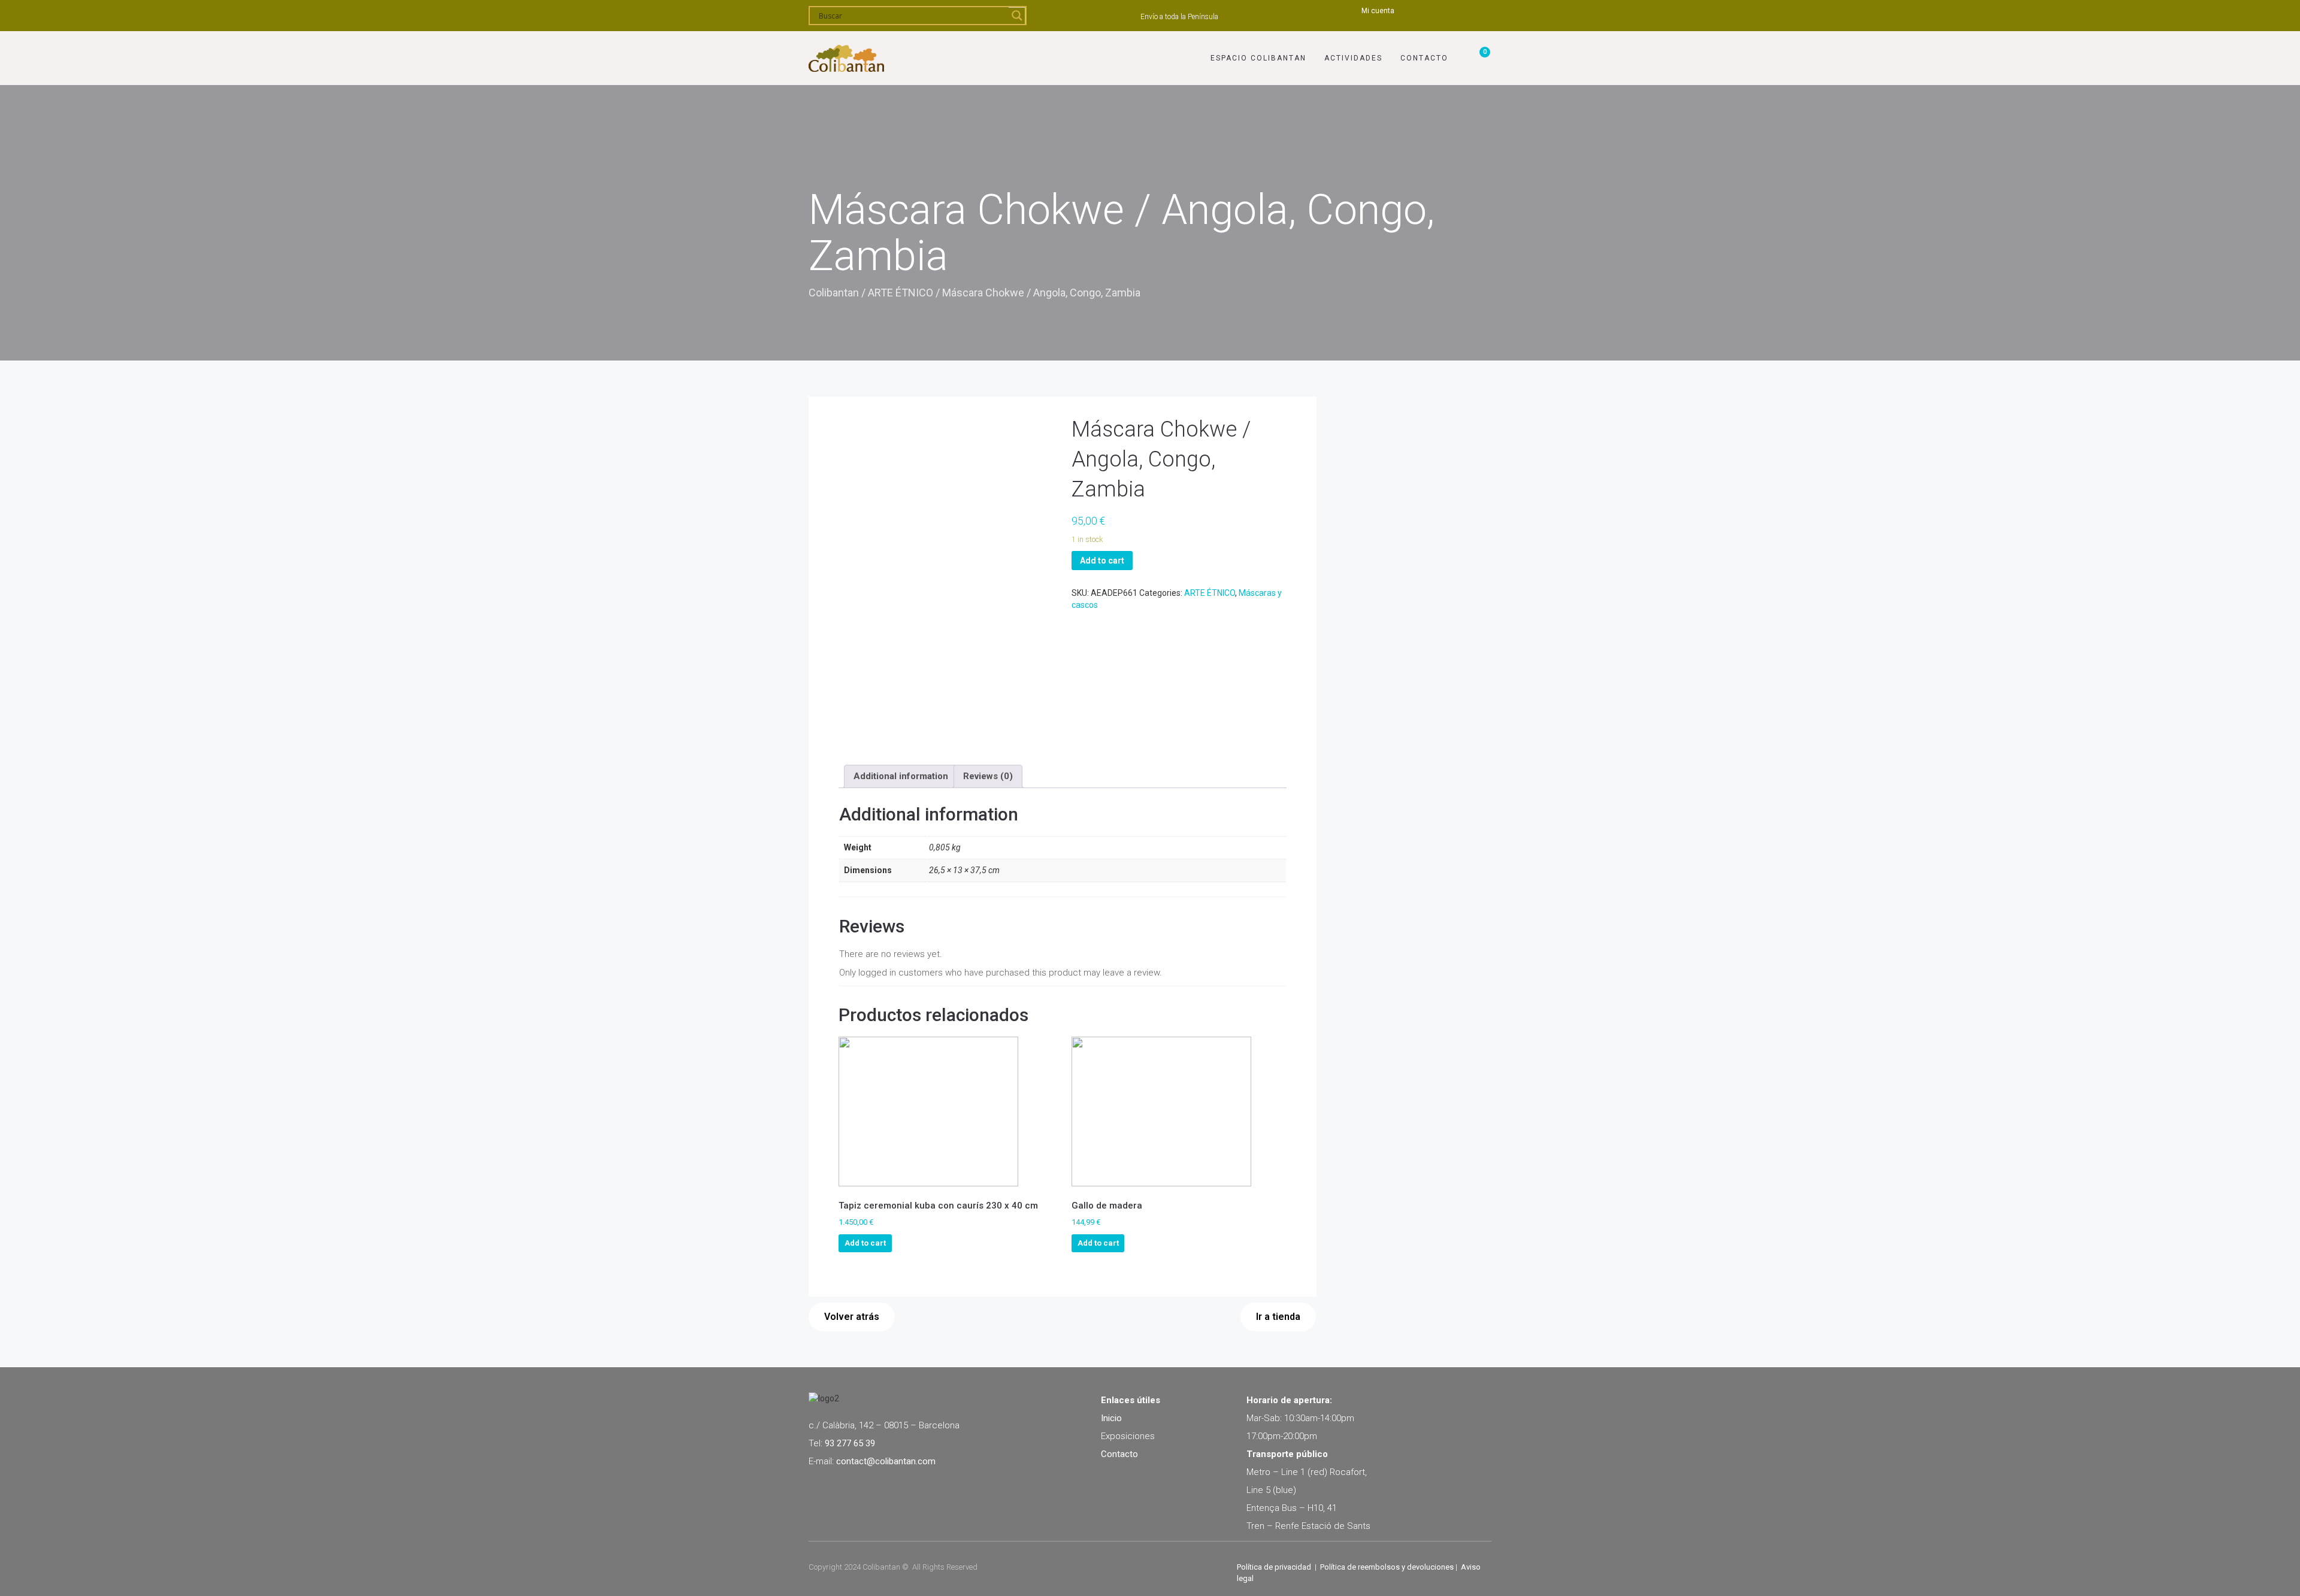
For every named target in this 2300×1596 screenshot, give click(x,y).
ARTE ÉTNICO (901, 293)
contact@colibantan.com (886, 1461)
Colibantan (834, 293)
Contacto (1424, 58)
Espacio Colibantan (1258, 58)
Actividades (1353, 58)
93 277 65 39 (850, 1443)
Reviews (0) (988, 776)
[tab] (901, 776)
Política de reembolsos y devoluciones (1387, 1567)
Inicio (1111, 1418)
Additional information (901, 776)
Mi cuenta (1378, 11)
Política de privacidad (1274, 1567)
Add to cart (1102, 561)
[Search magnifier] (1017, 16)
